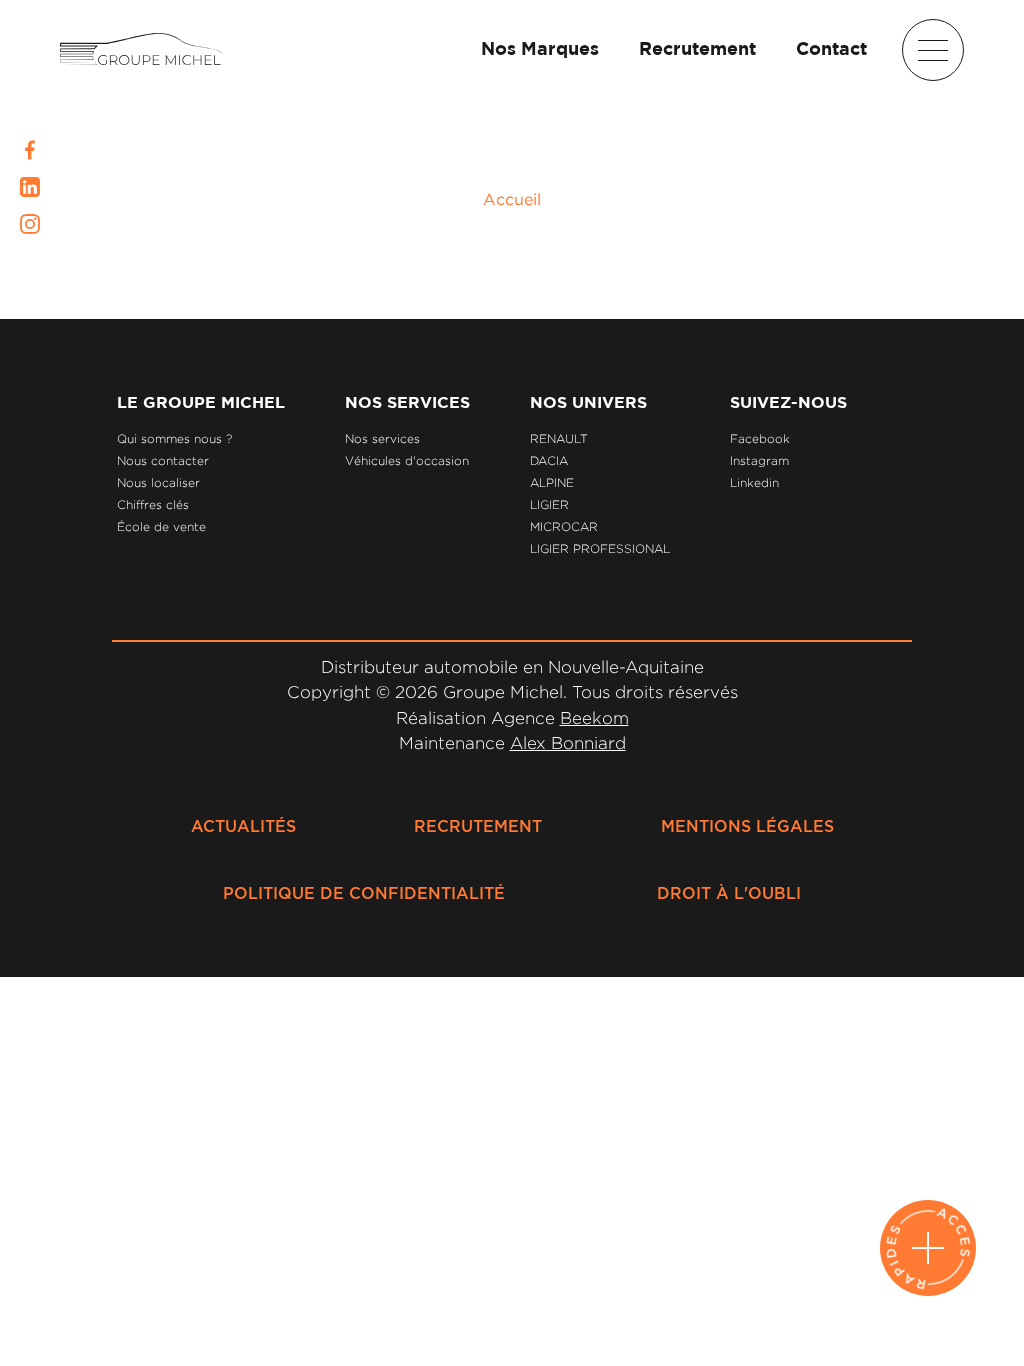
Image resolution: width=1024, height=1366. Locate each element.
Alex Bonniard (568, 743)
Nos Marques (540, 50)
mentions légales (747, 827)
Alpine (552, 482)
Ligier (549, 504)
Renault (559, 438)
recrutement (478, 827)
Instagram (759, 460)
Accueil (512, 199)
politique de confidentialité (364, 894)
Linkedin (754, 482)
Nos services (382, 438)
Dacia (549, 460)
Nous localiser (158, 482)
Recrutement (697, 50)
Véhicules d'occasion (407, 460)
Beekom (594, 718)
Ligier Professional (600, 548)
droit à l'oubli (729, 894)
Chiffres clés (153, 504)
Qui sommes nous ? (174, 438)
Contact (831, 50)
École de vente (161, 526)
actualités (243, 827)
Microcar (564, 526)
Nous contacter (163, 460)
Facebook (760, 438)
